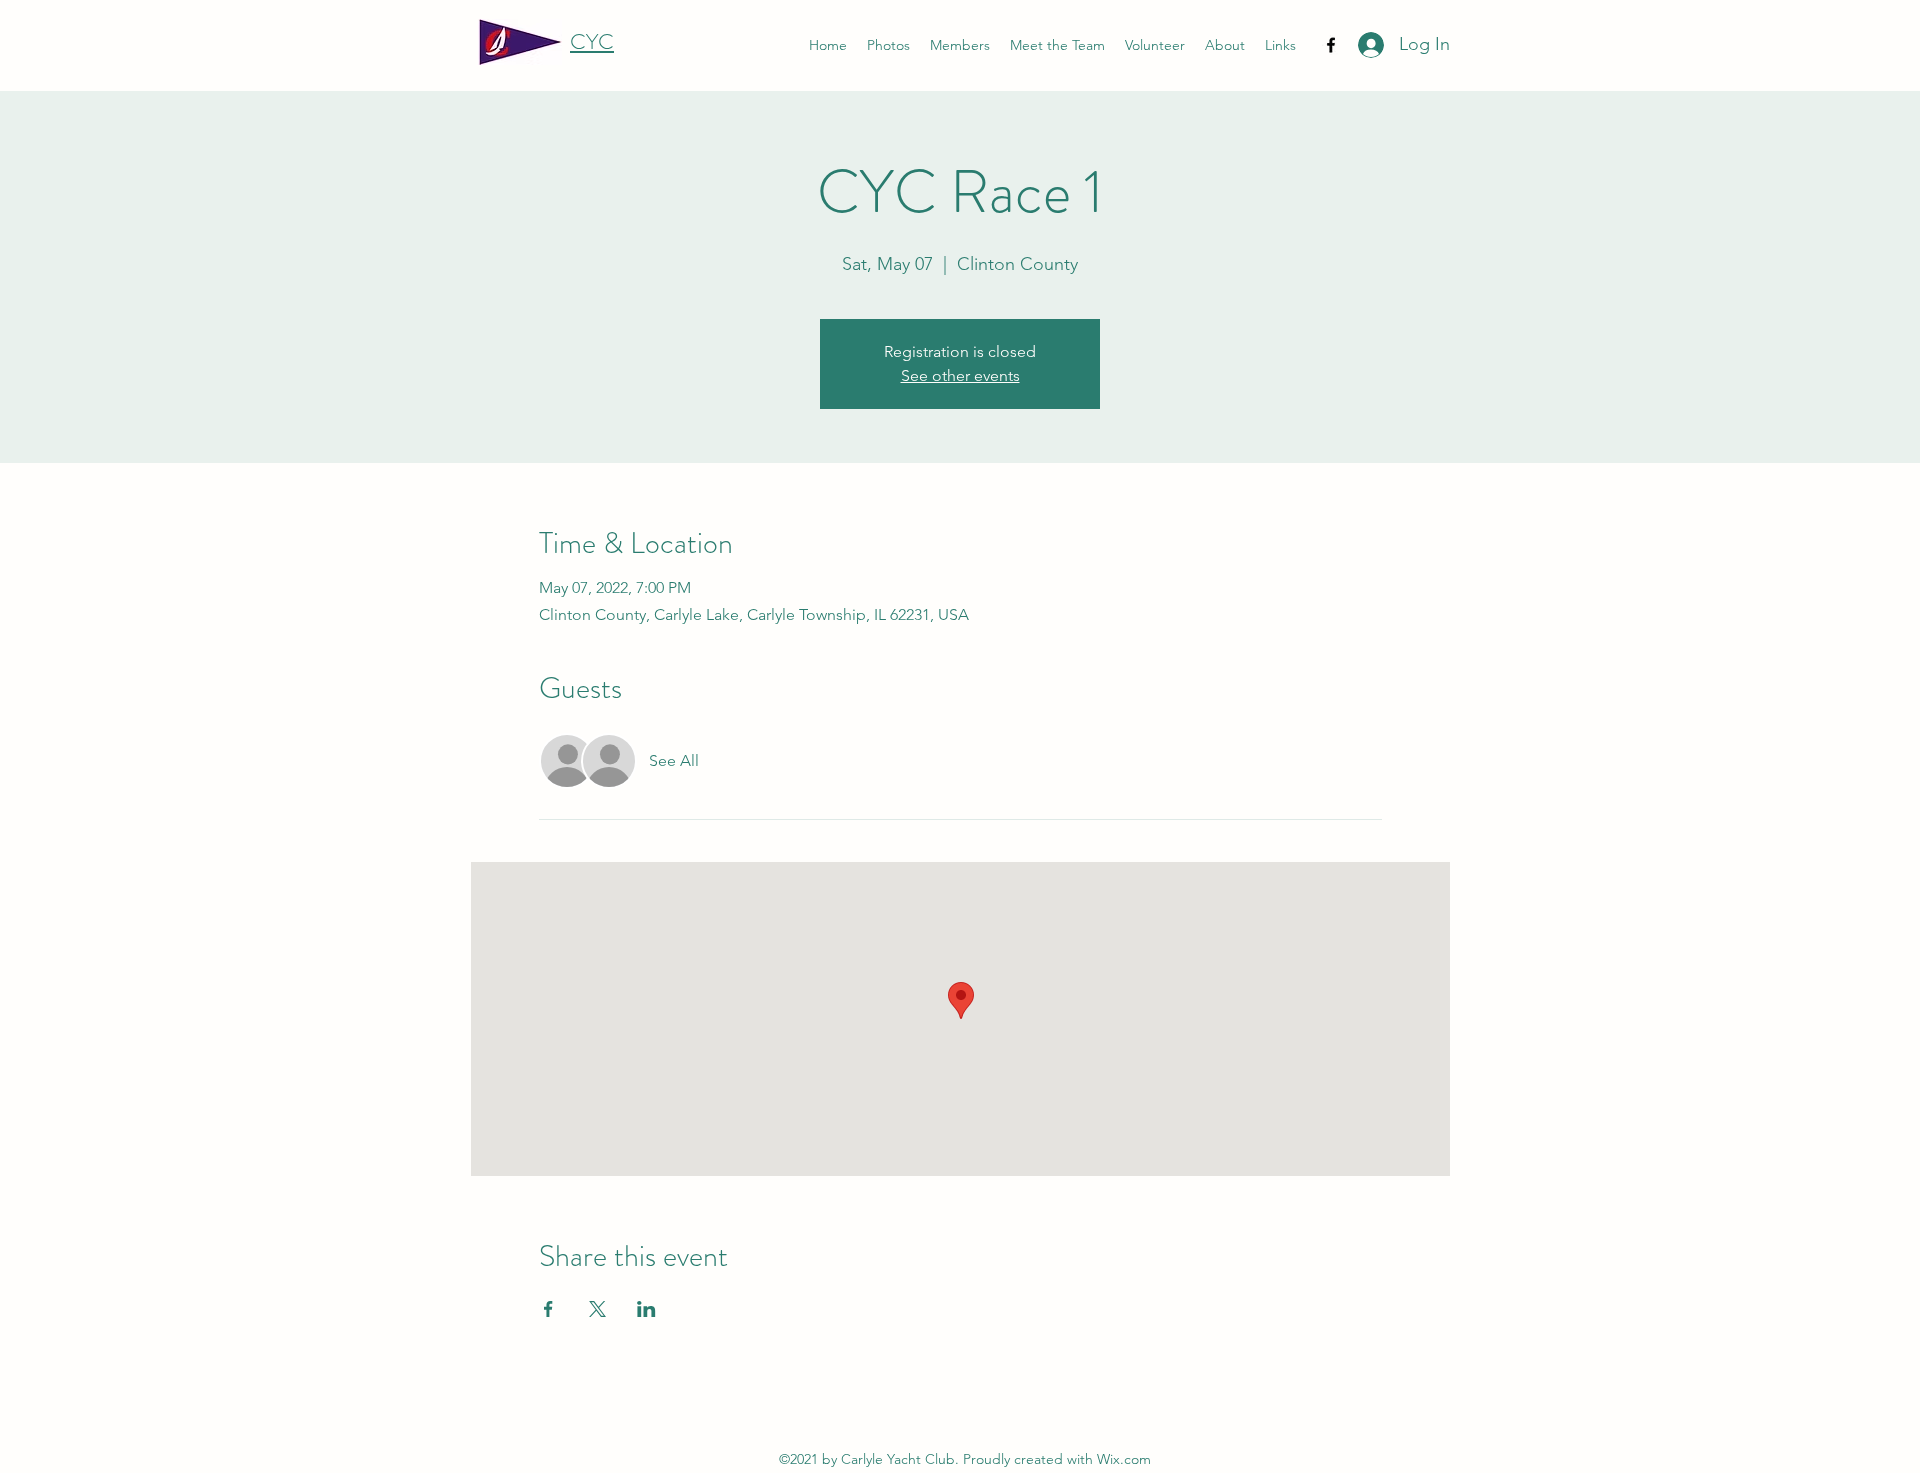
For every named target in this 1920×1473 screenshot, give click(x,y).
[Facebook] (1331, 45)
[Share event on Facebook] (548, 1309)
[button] (1280, 45)
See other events (960, 375)
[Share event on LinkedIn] (646, 1309)
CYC (592, 41)
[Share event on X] (597, 1309)
